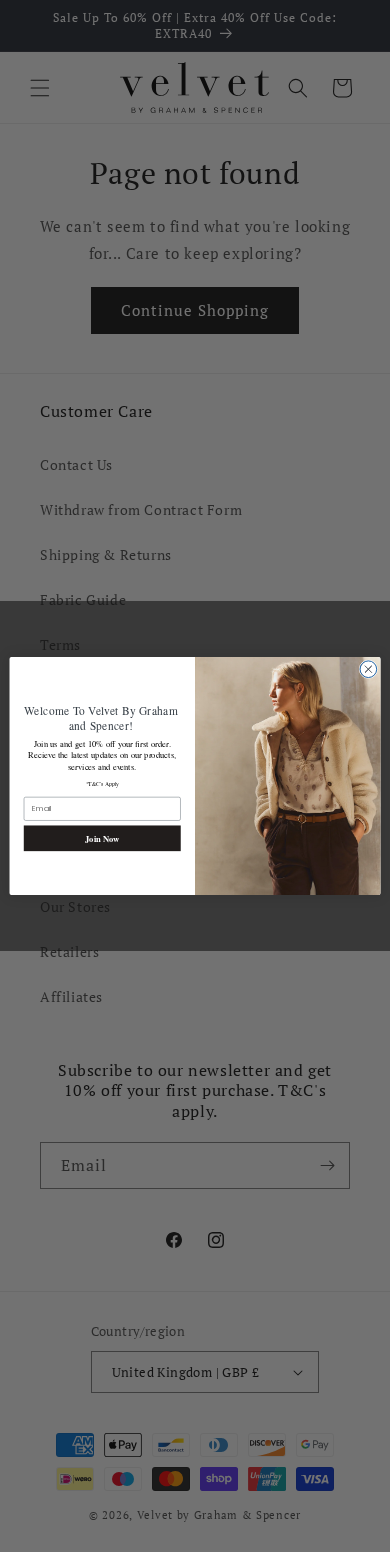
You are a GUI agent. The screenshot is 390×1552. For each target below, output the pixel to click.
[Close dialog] (368, 669)
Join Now (102, 838)
